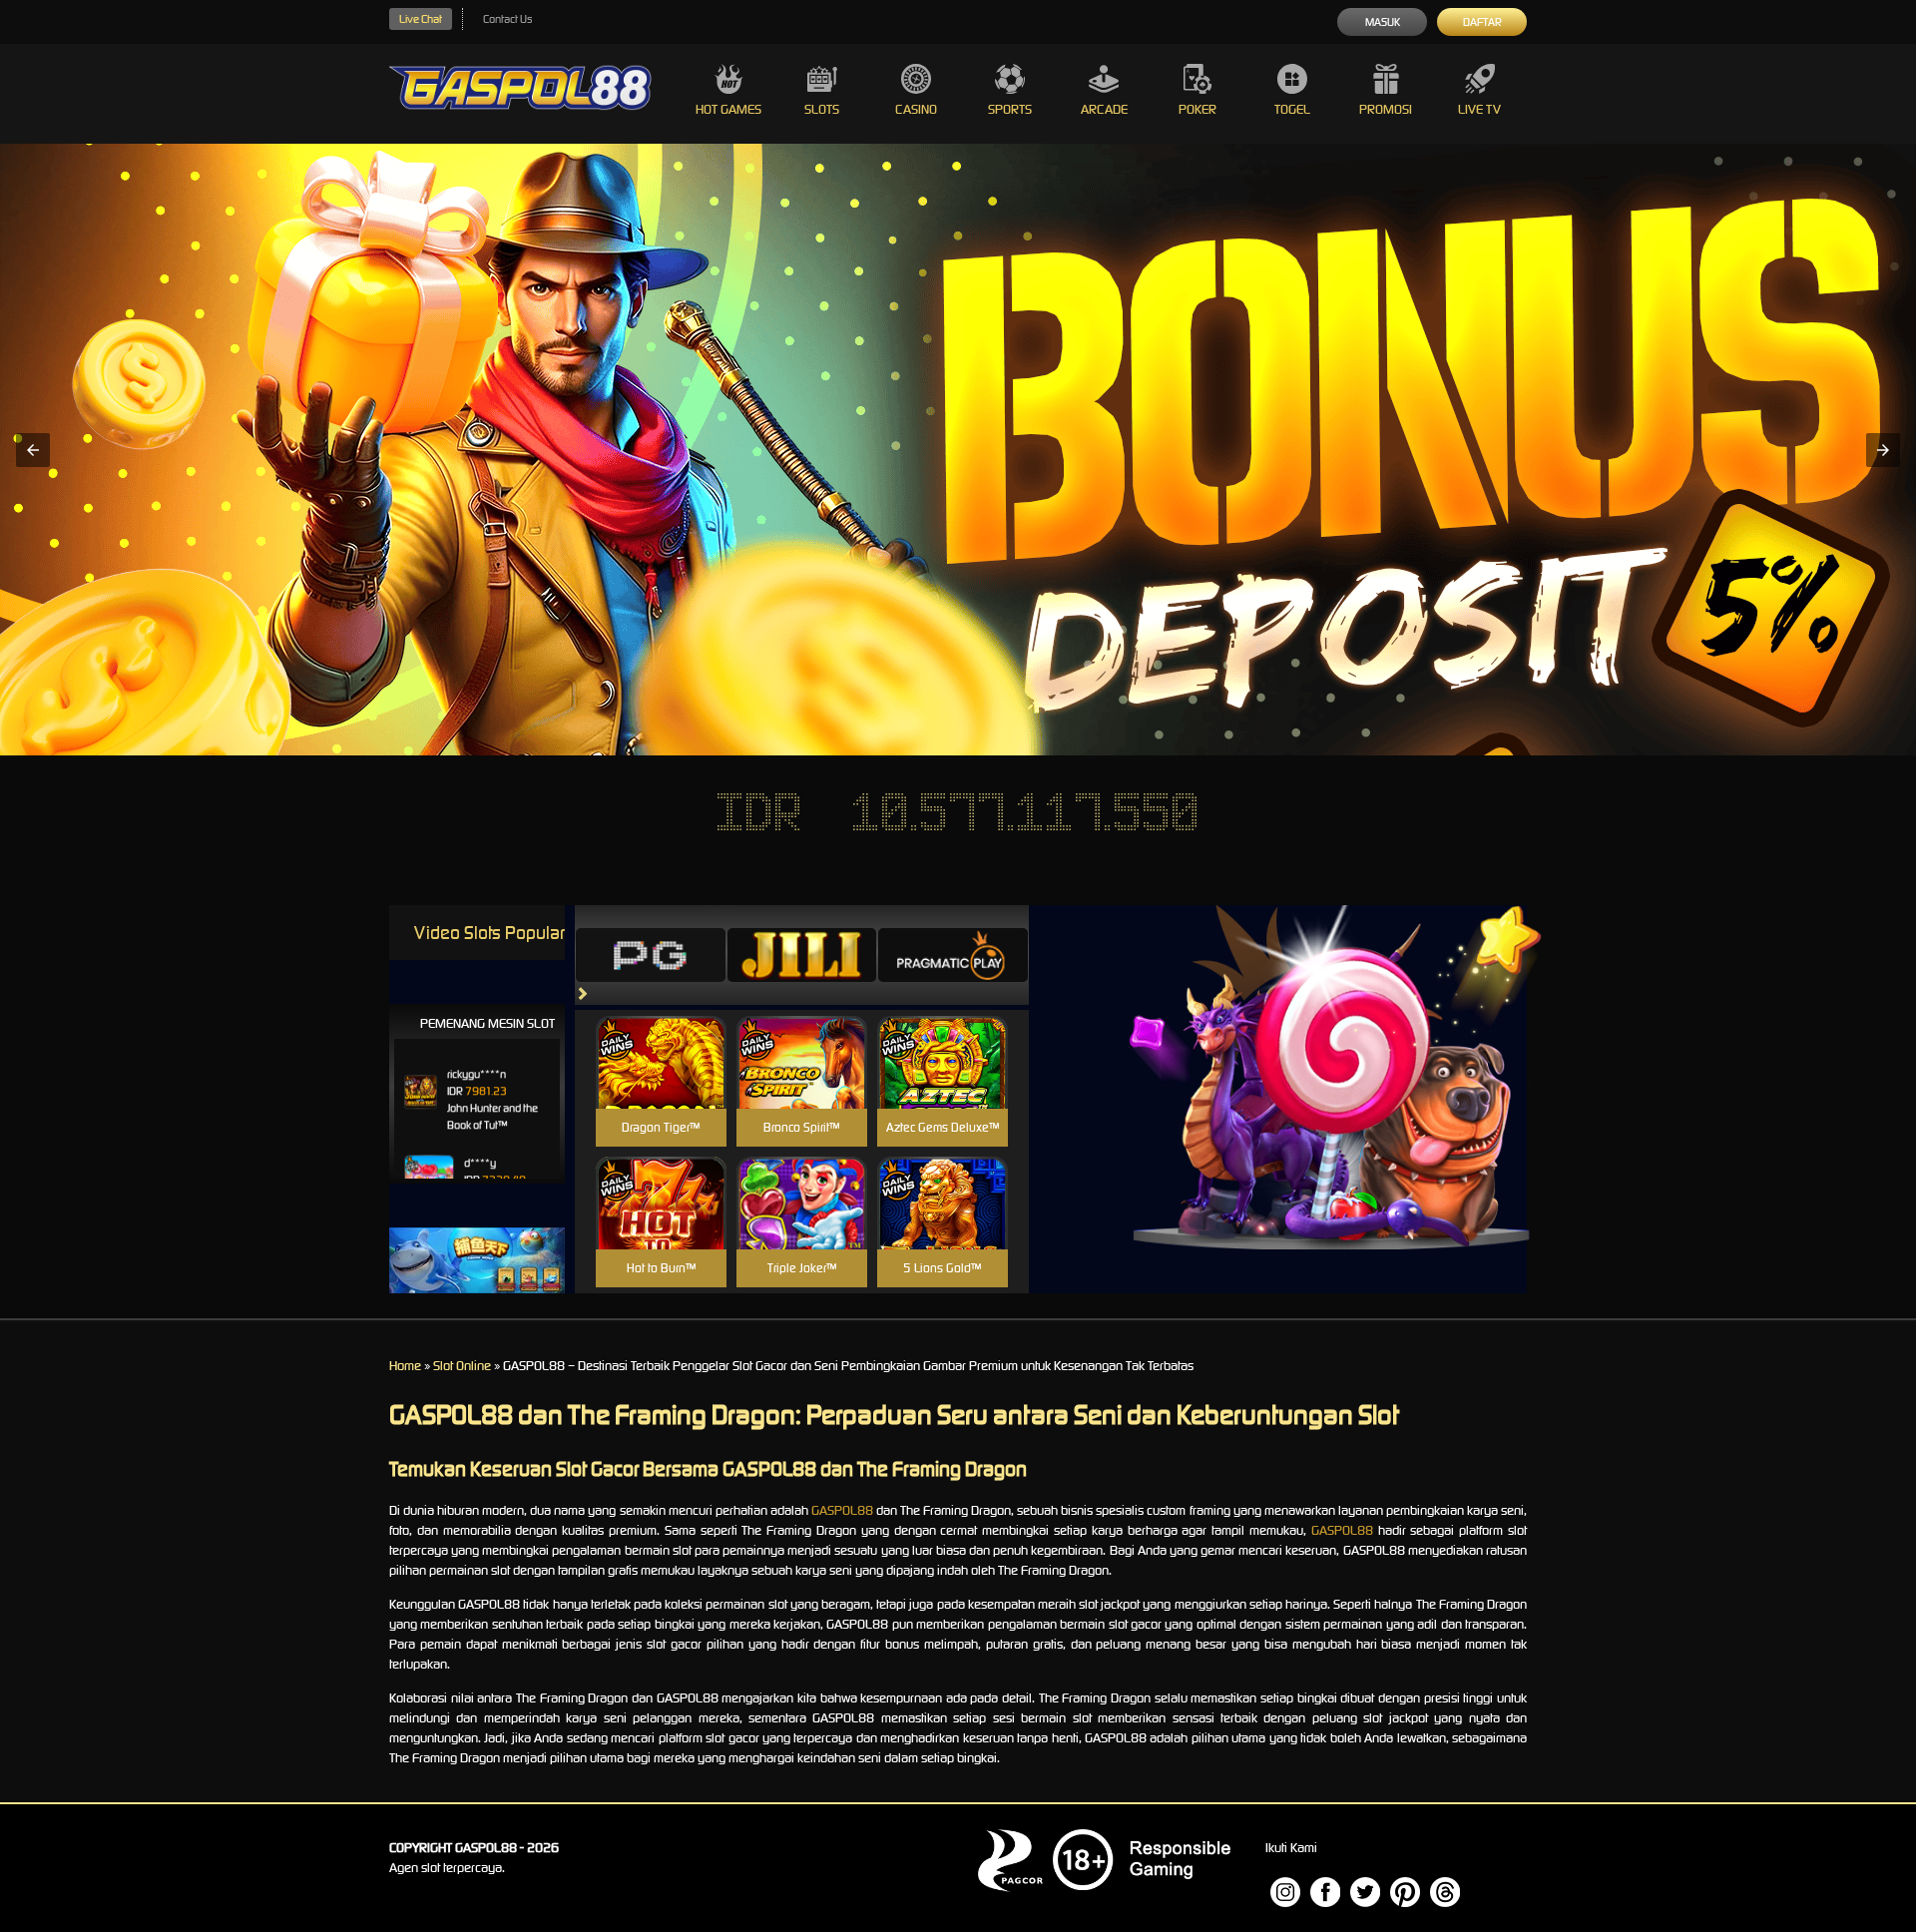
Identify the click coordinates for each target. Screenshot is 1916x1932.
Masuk (1383, 22)
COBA (661, 1038)
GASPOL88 (842, 1510)
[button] (33, 450)
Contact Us (507, 19)
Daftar (1482, 22)
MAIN (661, 1083)
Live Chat (421, 19)
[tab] (651, 955)
